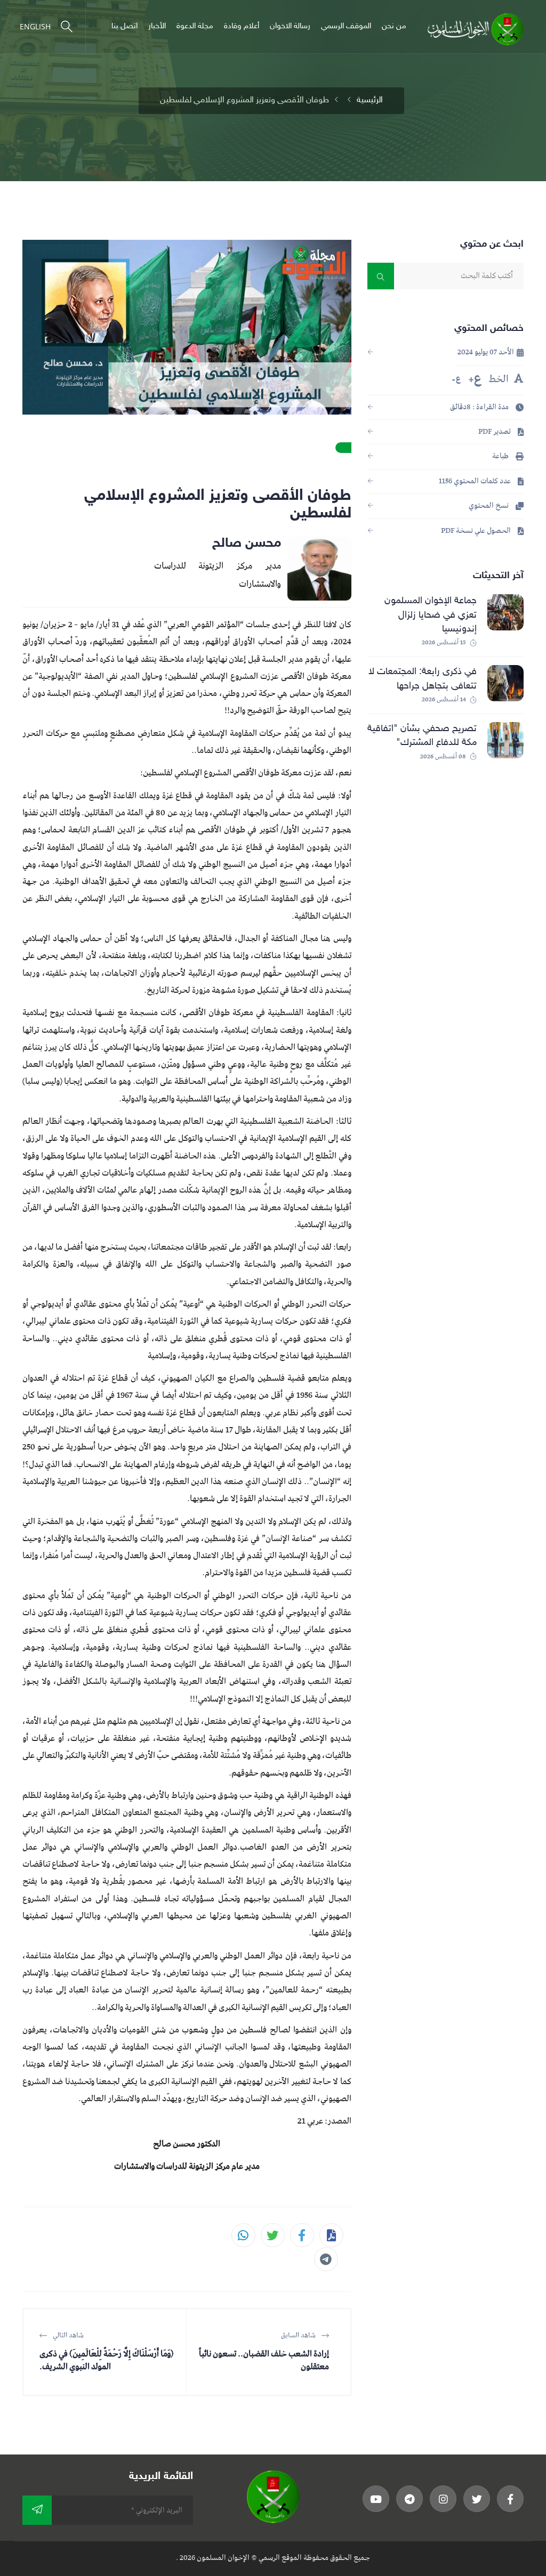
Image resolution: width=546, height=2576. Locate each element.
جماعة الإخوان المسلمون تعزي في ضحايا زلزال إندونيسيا (431, 615)
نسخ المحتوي (489, 506)
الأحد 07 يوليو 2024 (487, 353)
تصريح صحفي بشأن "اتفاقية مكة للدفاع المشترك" (422, 736)
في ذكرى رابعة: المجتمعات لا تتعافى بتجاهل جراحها (423, 679)
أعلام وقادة (242, 26)
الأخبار (157, 26)
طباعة (501, 456)
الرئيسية (370, 100)
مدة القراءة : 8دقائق (480, 407)
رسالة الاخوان (290, 26)
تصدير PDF (495, 432)
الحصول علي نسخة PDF (477, 531)
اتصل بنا (125, 26)
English (35, 26)
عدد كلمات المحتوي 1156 (476, 481)
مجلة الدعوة (195, 26)
